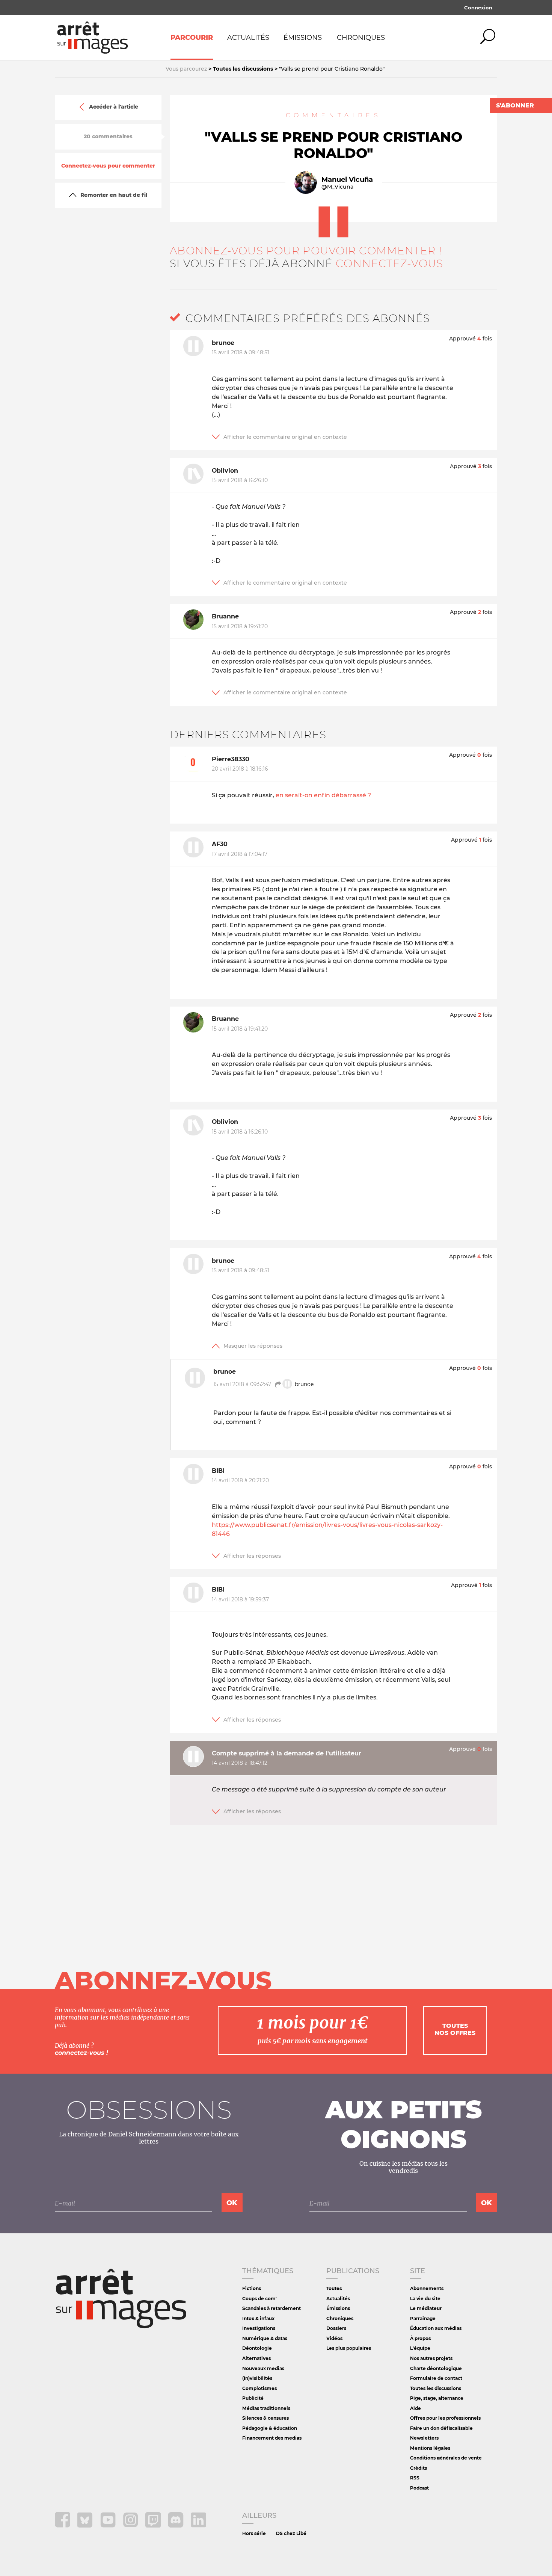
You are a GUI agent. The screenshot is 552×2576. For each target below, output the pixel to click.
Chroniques (361, 38)
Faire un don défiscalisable (441, 2428)
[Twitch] (154, 2525)
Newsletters (424, 2438)
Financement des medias (272, 2438)
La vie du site (425, 2299)
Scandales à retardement (271, 2308)
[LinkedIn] (198, 2525)
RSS (415, 2478)
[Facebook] (63, 2525)
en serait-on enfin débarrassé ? (323, 795)
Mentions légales (430, 2448)
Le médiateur (426, 2308)
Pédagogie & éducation (270, 2428)
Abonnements (427, 2288)
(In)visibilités (257, 2378)
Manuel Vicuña (347, 180)
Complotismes (259, 2388)
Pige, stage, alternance (437, 2398)
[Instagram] (131, 2525)
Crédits (419, 2468)
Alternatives (256, 2358)
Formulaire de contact (436, 2378)
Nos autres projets (431, 2358)
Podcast (419, 2488)
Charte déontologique (436, 2368)
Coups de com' (259, 2299)
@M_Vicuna (337, 187)
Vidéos (334, 2338)
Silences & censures (265, 2418)
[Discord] (176, 2525)
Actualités (248, 38)
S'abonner (515, 105)
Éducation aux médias (436, 2328)
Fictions (252, 2288)
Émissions (303, 38)
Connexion (478, 8)
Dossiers (336, 2328)
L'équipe (420, 2348)
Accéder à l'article (114, 107)
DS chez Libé (291, 2533)
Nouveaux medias (263, 2368)
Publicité (253, 2398)
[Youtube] (109, 2525)
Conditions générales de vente (446, 2458)
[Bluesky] (86, 2525)
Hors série (254, 2533)
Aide (416, 2408)
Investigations (259, 2328)
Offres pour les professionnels (445, 2418)
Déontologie (257, 2348)
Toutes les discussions (436, 2388)
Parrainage (423, 2318)
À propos (420, 2338)
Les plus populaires (349, 2348)
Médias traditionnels (266, 2408)
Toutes (334, 2288)
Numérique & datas (265, 2338)
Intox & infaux (258, 2318)
